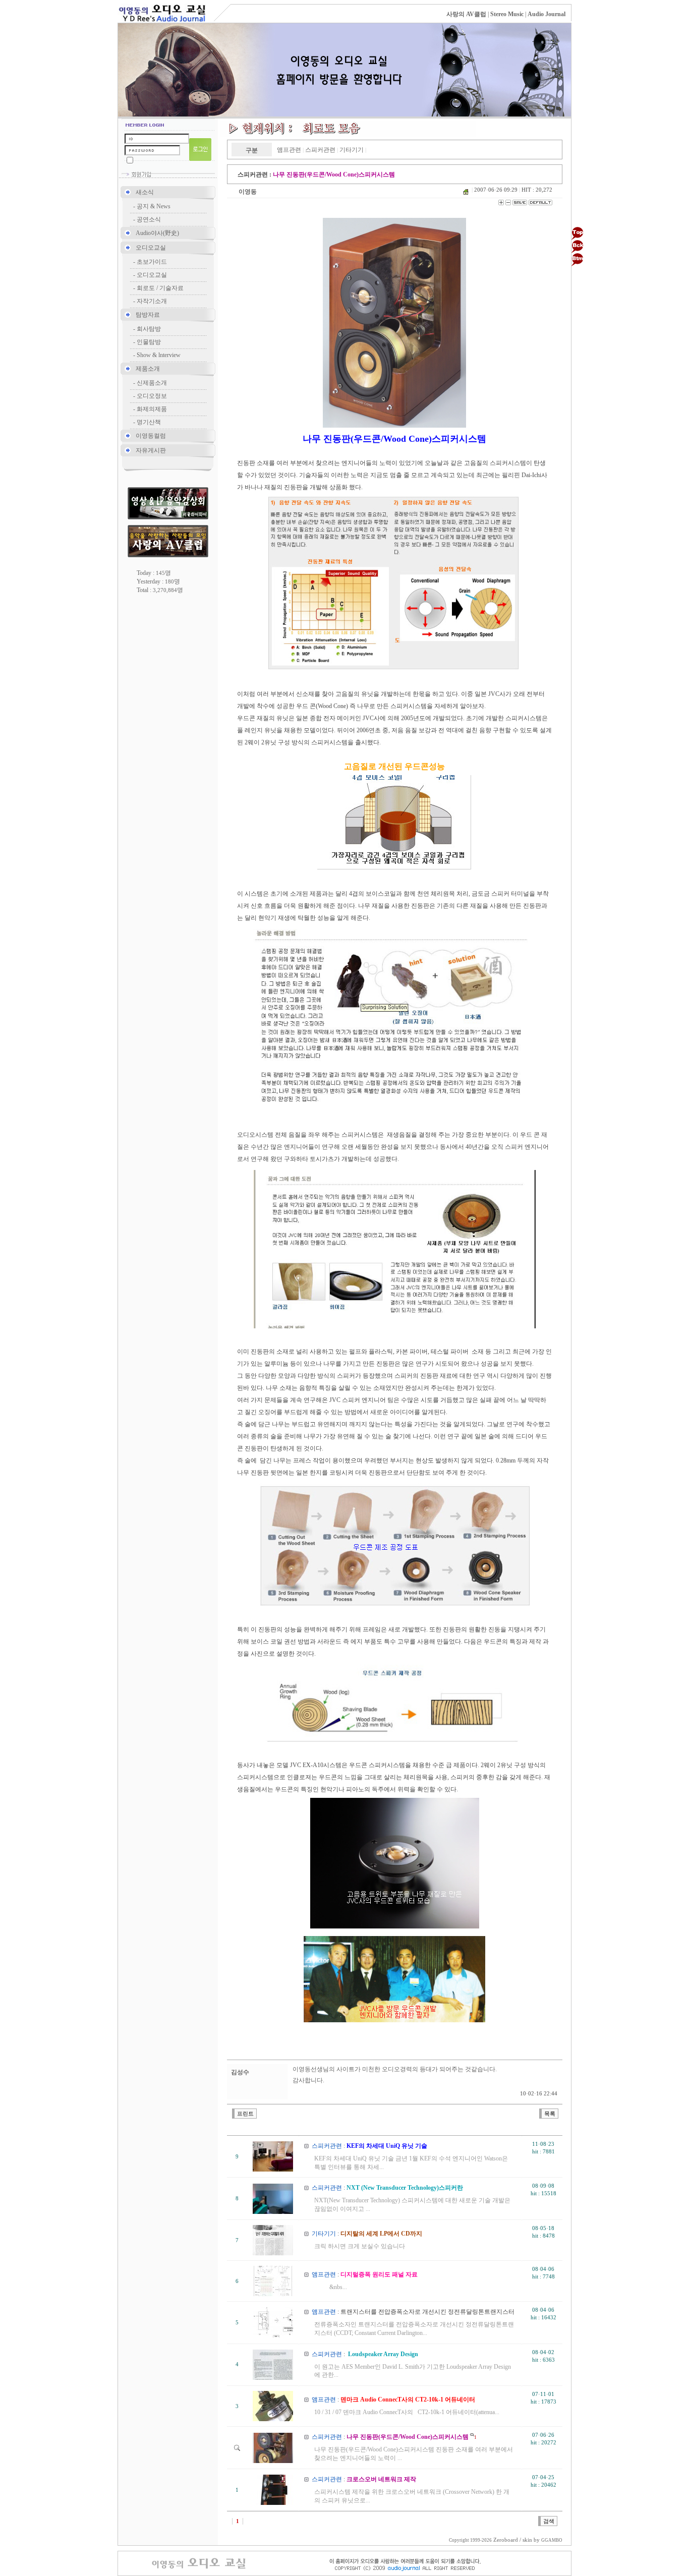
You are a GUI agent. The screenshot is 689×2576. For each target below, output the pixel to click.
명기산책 (149, 422)
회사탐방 (149, 329)
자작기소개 (152, 301)
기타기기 (352, 150)
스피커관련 (320, 150)
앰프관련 (289, 150)
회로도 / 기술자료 (160, 288)
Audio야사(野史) (157, 233)
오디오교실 (151, 248)
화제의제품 (152, 409)
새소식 (145, 192)
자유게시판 (151, 450)
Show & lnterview (159, 355)
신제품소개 (152, 383)
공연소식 (149, 219)
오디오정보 (152, 396)
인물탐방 (149, 342)
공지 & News (154, 206)
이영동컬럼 (151, 436)
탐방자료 (148, 315)
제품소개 (148, 369)
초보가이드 (152, 262)
